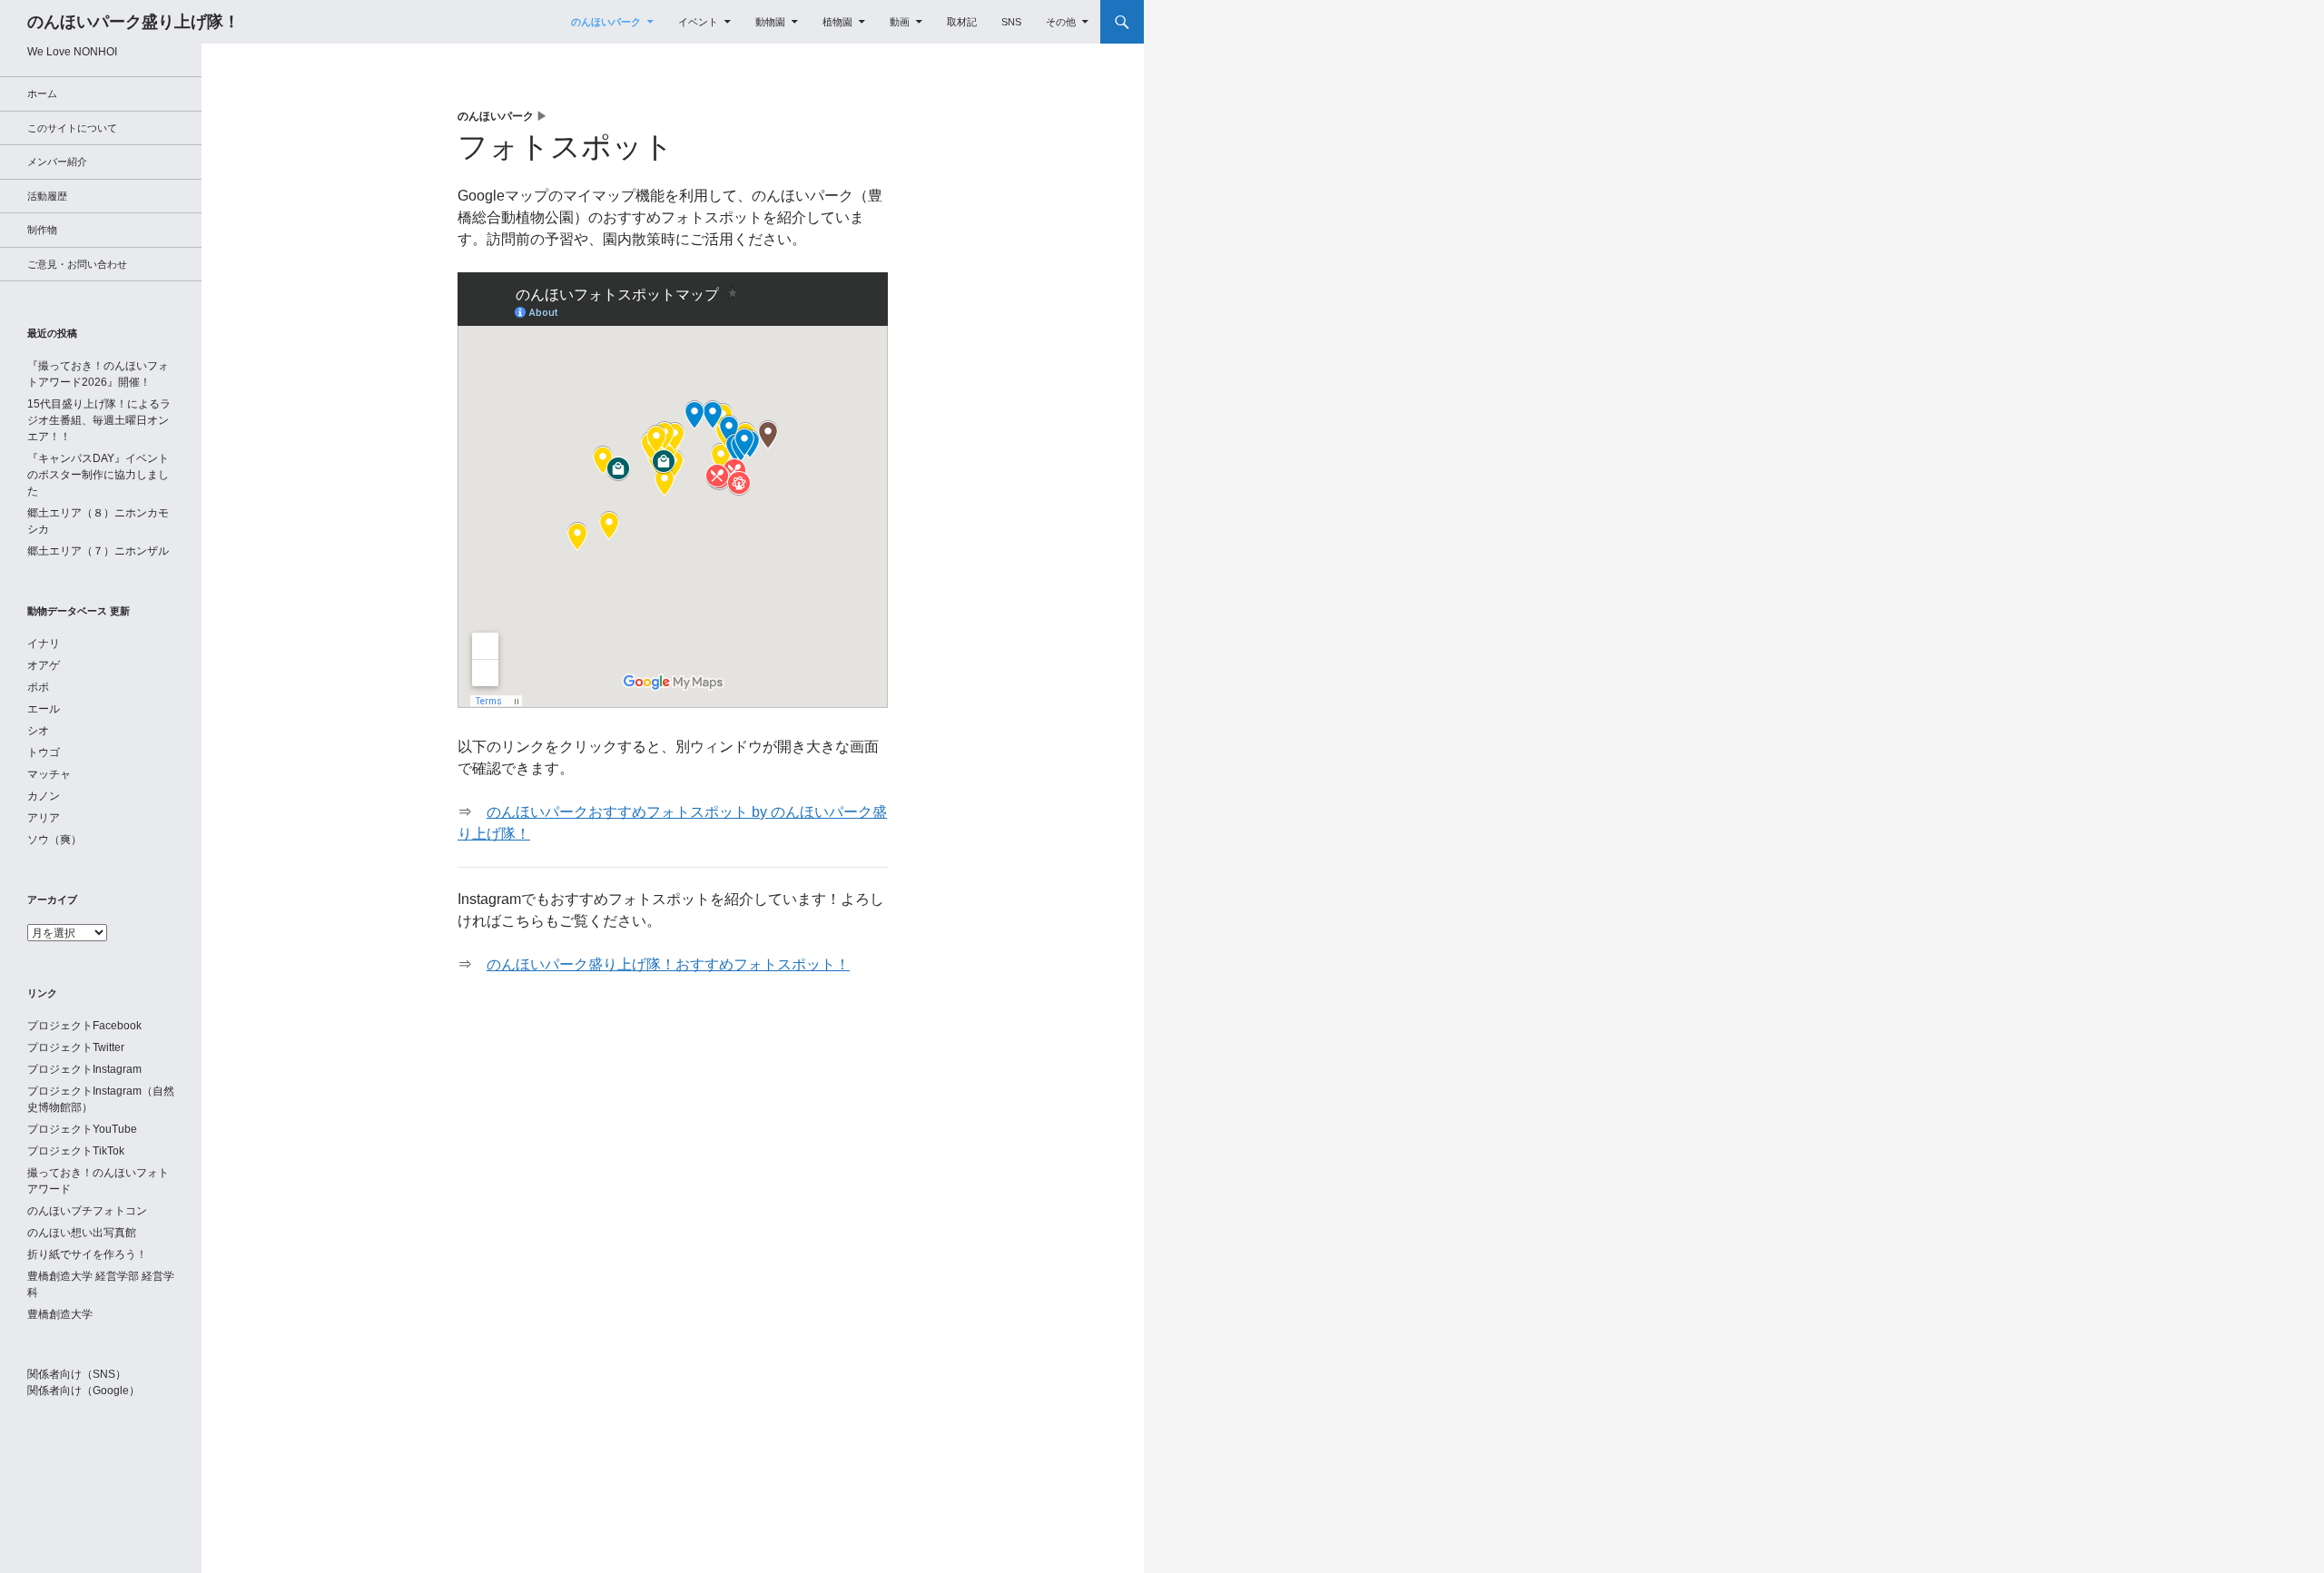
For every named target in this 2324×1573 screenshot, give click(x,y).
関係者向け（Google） (84, 1391)
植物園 (837, 22)
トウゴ (44, 752)
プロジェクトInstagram (84, 1069)
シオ (38, 731)
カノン (44, 796)
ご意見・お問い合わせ (77, 264)
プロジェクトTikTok (76, 1151)
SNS (1011, 22)
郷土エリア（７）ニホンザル (98, 551)
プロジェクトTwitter (76, 1047)
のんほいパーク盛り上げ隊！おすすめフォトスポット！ (668, 964)
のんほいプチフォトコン (87, 1211)
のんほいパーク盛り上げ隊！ (133, 22)
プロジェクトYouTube (82, 1129)
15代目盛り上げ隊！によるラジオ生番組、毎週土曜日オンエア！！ (99, 420)
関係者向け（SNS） (77, 1374)
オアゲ (44, 665)
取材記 (962, 22)
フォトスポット (566, 147)
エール (44, 709)
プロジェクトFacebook (84, 1026)
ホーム (42, 93)
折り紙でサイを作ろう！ (87, 1254)
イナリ (44, 644)
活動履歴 (47, 196)
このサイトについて (72, 128)
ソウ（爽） (54, 840)
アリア (44, 818)
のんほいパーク (606, 22)
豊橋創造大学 (60, 1314)
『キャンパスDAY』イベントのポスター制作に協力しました (98, 475)
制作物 (42, 230)
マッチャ (49, 774)
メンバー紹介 (57, 162)
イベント (698, 22)
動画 (900, 22)
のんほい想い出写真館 (82, 1233)
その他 (1061, 22)
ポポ (38, 687)
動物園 (770, 22)
